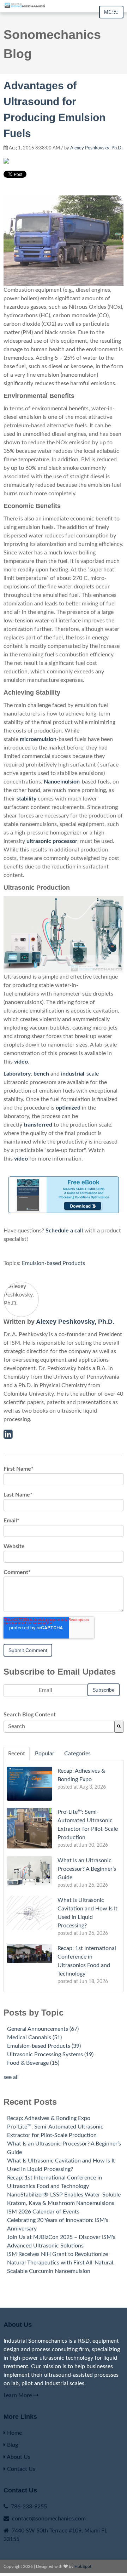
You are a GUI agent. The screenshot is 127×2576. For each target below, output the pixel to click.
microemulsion (38, 739)
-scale (80, 1074)
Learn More (18, 2395)
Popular (45, 1754)
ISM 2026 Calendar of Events (43, 2212)
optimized (68, 1108)
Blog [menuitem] (12, 2445)
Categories (77, 1754)
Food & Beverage (33, 2063)
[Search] (119, 1727)
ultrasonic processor (52, 841)
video (21, 1062)
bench (41, 1074)
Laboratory (17, 1074)
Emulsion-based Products (53, 1263)
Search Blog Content (30, 1715)
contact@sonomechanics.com (49, 2519)
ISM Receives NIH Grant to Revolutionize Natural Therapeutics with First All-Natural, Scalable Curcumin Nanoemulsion (61, 2263)
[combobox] (59, 1727)
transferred (38, 1125)
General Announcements (43, 2029)
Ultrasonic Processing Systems (50, 2054)
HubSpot (83, 2566)
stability (26, 799)
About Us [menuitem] (18, 2457)
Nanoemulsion (62, 782)
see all (11, 2077)
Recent (17, 1754)
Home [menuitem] (14, 2433)
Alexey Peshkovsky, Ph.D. (96, 148)
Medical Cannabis (34, 2038)
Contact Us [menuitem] (20, 2469)
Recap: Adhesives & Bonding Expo (49, 2118)
